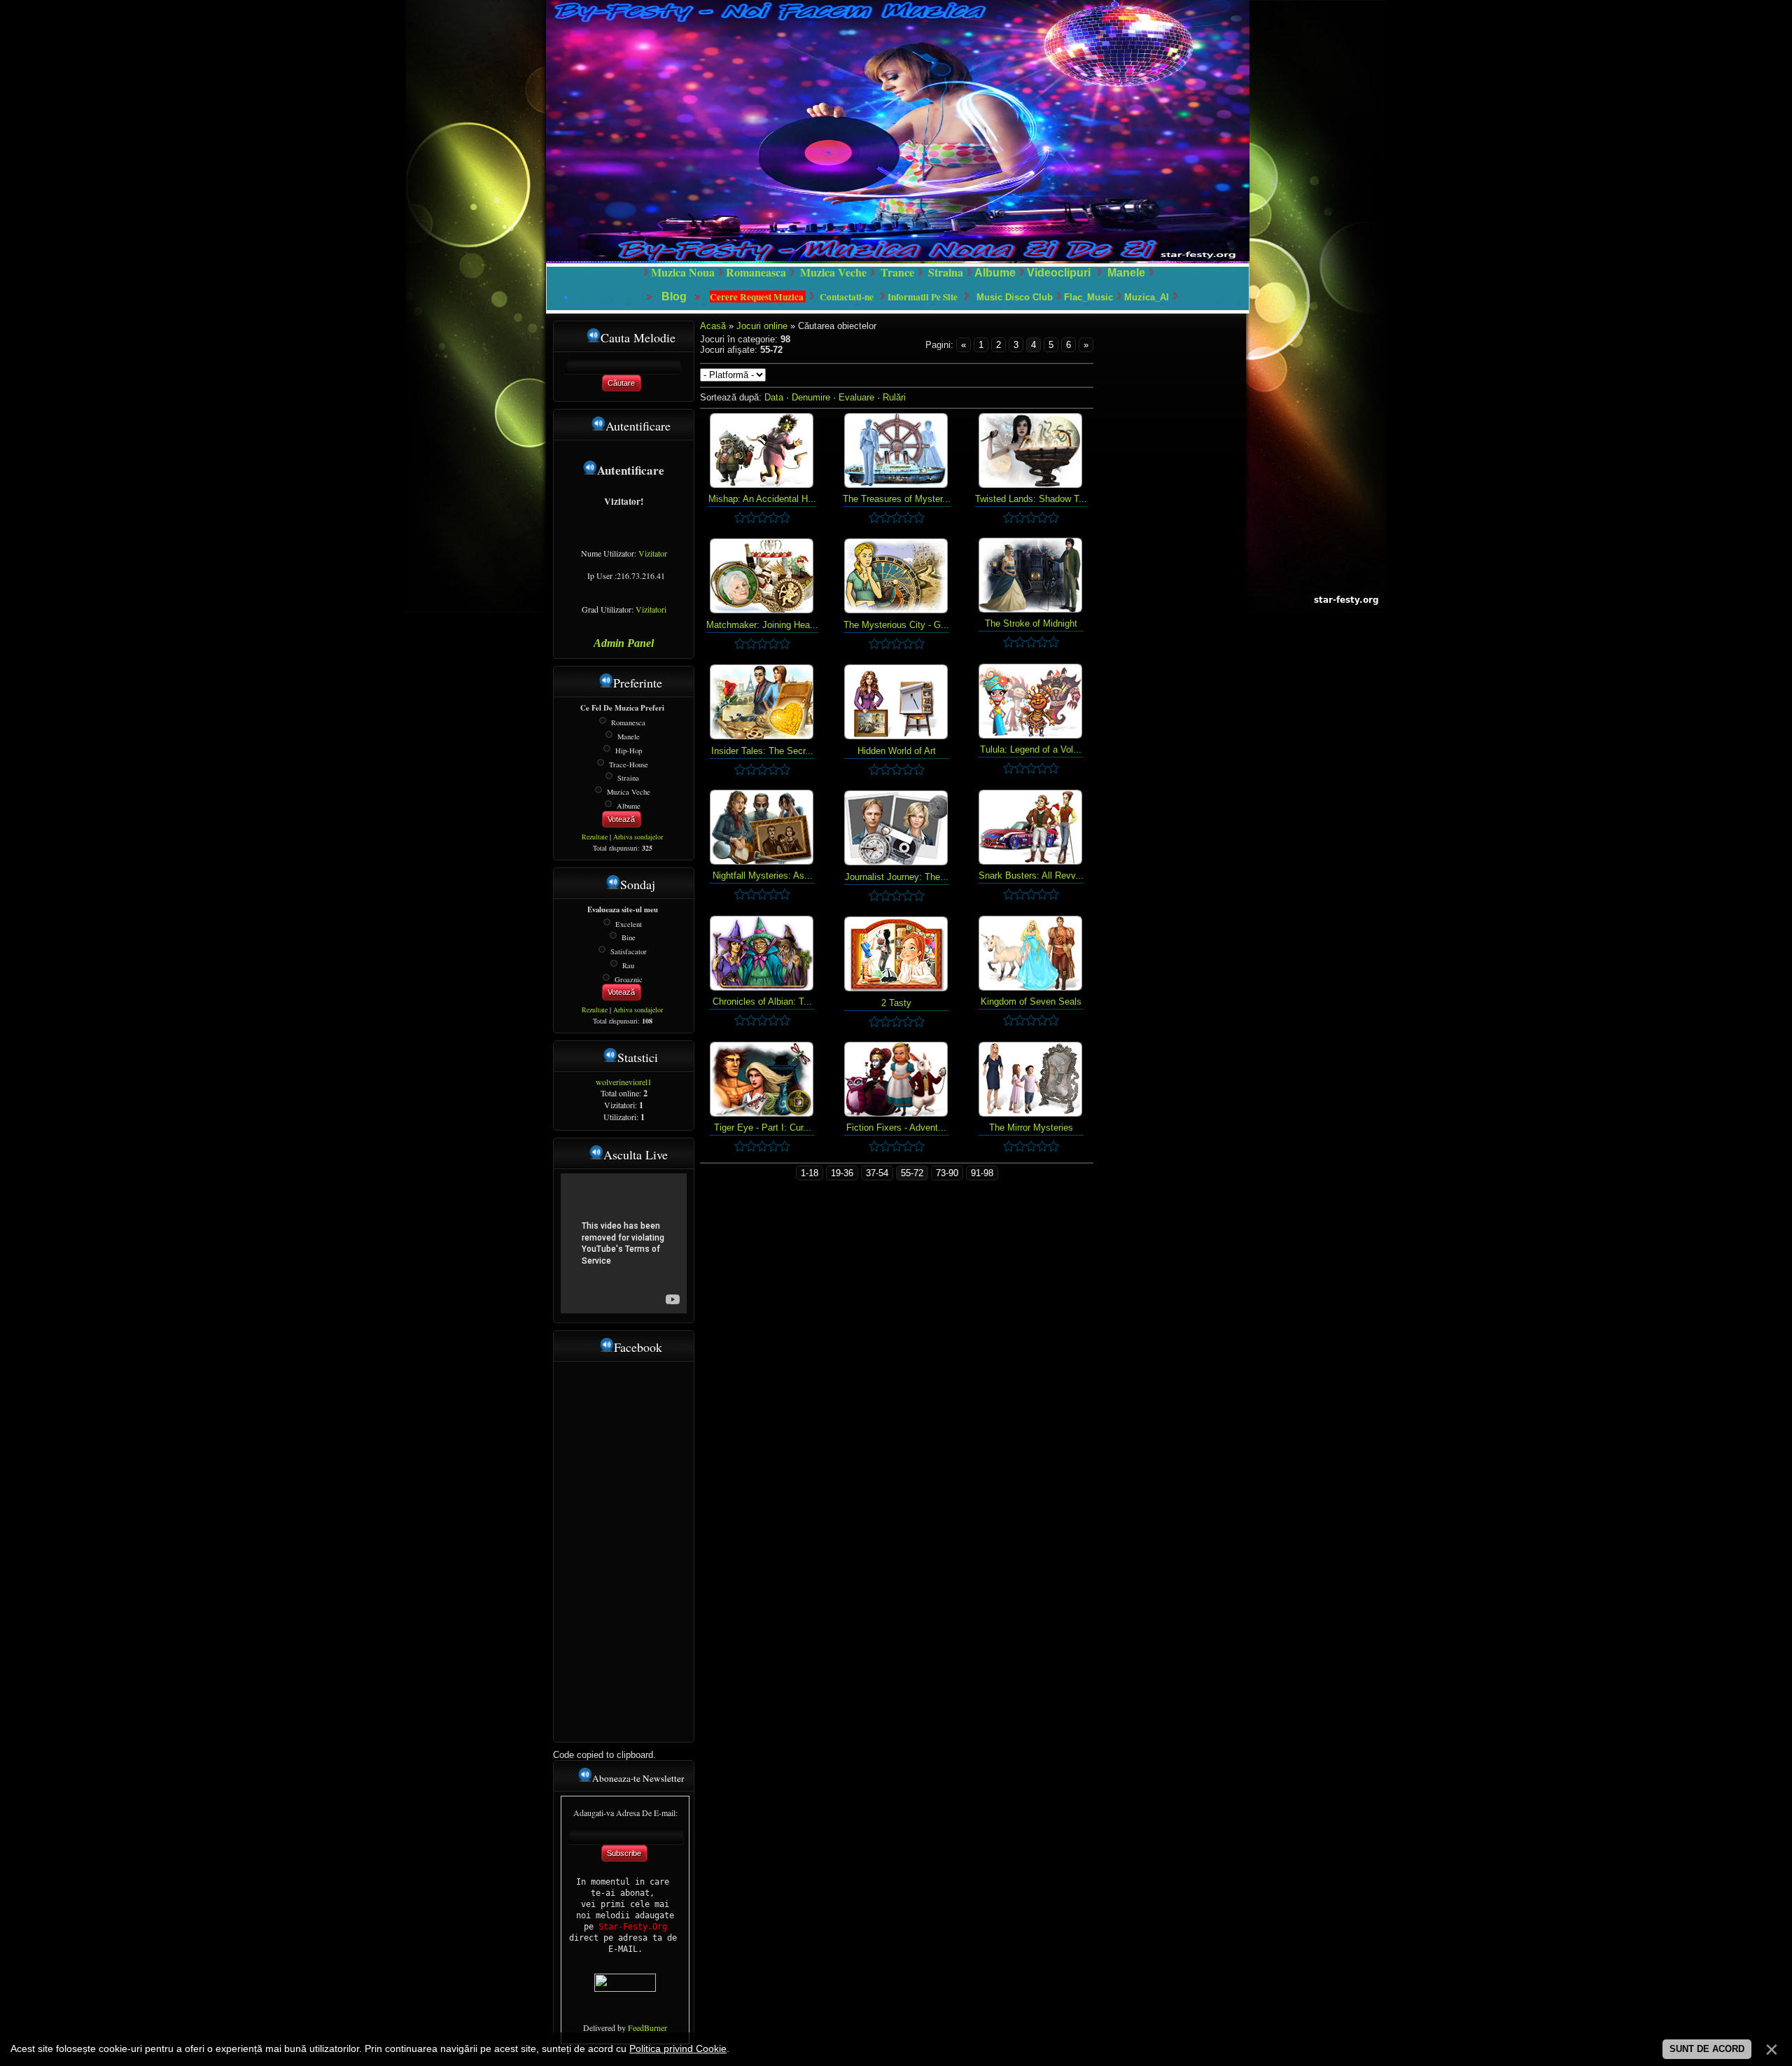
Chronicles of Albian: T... (762, 1001)
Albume (995, 273)
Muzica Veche (629, 792)
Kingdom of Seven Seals (1031, 1001)
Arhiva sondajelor (638, 837)
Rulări (894, 397)
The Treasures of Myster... (897, 499)
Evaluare (856, 397)
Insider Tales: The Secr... (762, 751)
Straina (628, 778)
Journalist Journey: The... (897, 877)
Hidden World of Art (897, 751)
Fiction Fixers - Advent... (896, 1128)
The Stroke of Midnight (1031, 623)
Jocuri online (763, 326)
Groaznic (629, 979)
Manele (1126, 273)
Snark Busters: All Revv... (1031, 875)
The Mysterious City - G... (896, 625)
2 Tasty (896, 1003)
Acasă (713, 326)
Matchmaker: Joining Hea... (762, 625)
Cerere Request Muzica (758, 297)
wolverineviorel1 (624, 1082)
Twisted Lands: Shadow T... (1031, 499)
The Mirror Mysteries (1031, 1128)
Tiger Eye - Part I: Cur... (763, 1128)
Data (774, 397)
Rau (628, 965)
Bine (629, 937)
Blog (675, 296)
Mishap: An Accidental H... (762, 499)
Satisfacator (629, 951)
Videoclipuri (1059, 273)
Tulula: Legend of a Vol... (1031, 749)
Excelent (629, 923)
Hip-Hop (629, 751)
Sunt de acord (1707, 2049)
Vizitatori (651, 609)
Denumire (811, 397)
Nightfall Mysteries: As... (763, 875)
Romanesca (628, 723)
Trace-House (629, 764)
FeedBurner (647, 2027)
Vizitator (653, 553)
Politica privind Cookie (678, 2048)
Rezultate (595, 837)
